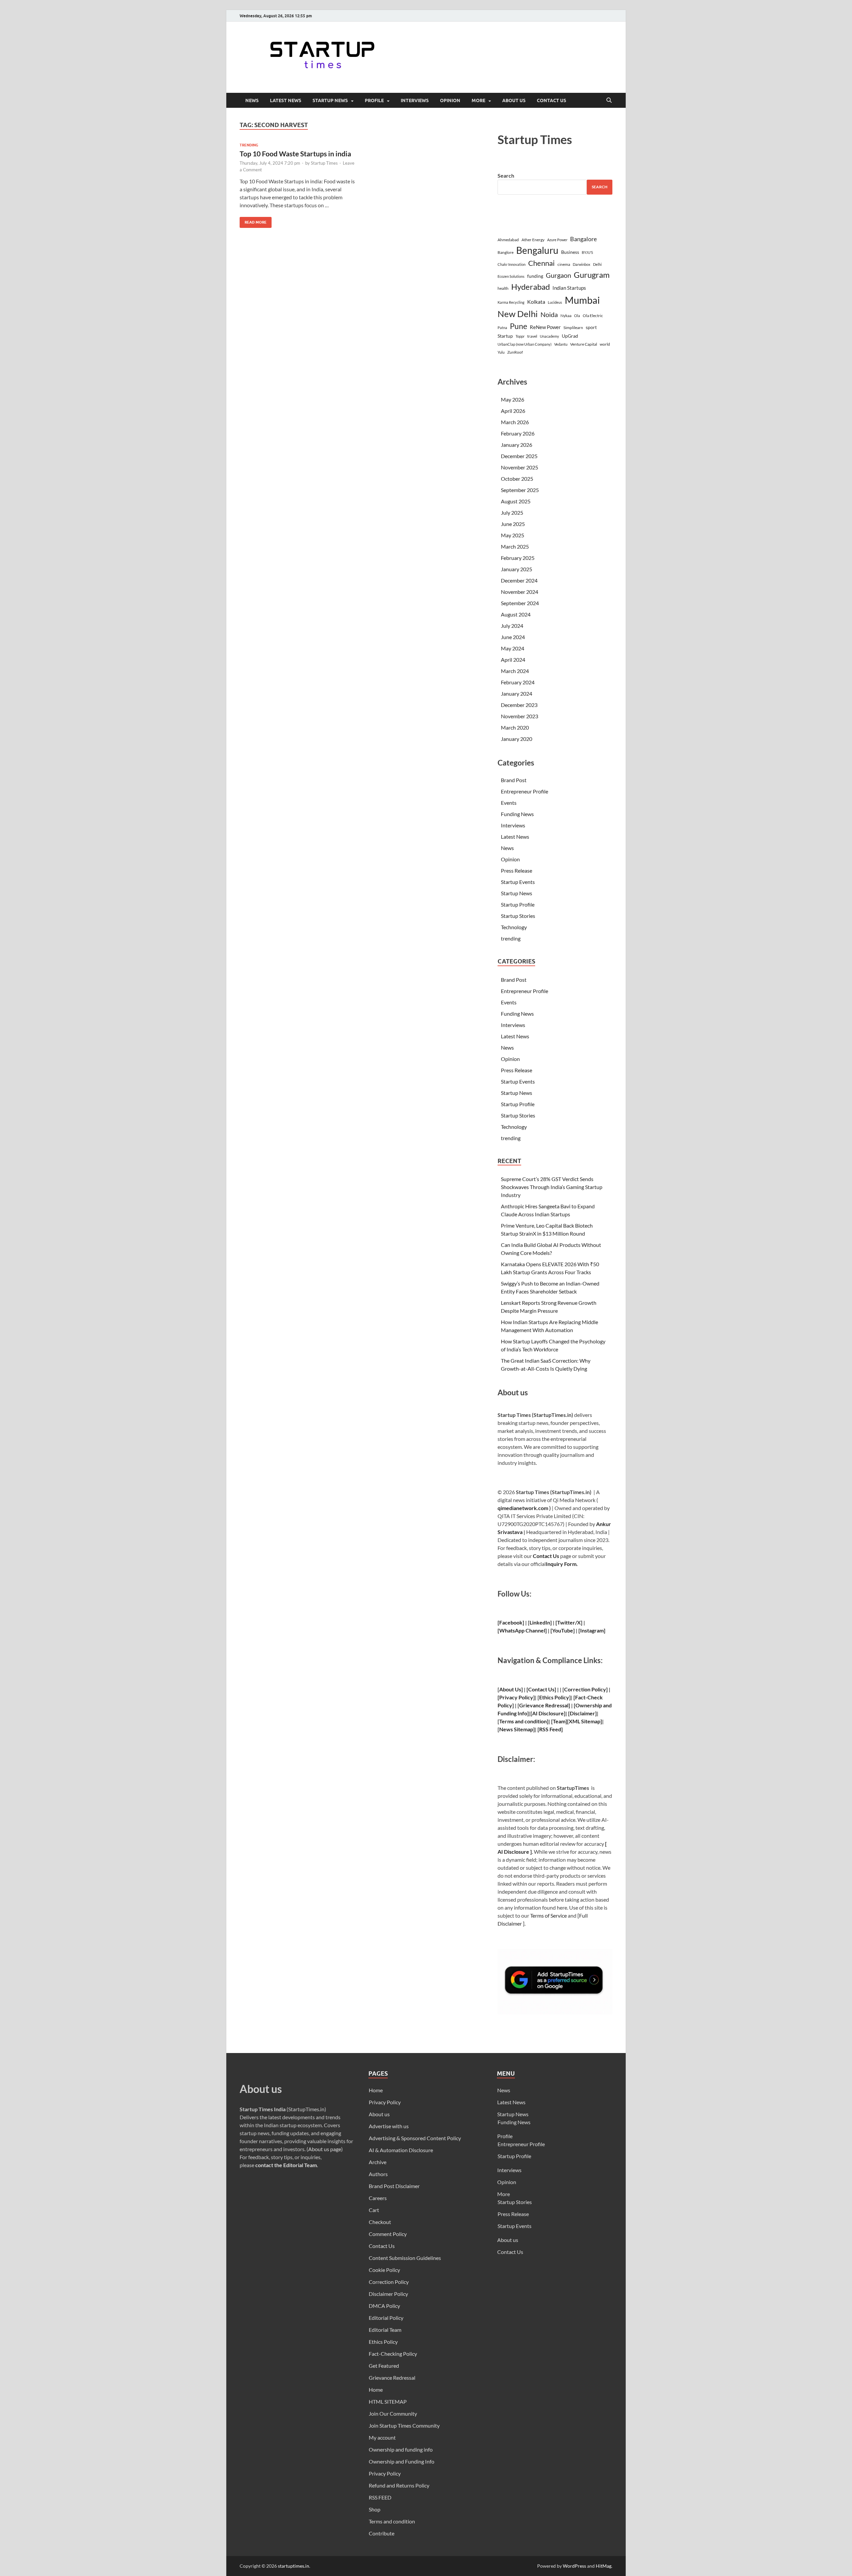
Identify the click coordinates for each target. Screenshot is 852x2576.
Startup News (330, 100)
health (503, 288)
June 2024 (513, 637)
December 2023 (519, 705)
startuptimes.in (294, 2566)
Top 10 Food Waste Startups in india (295, 154)
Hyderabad (531, 287)
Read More (253, 221)
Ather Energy (533, 240)
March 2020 (515, 727)
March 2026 (515, 422)
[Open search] (609, 100)
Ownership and (594, 1705)
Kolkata (536, 302)
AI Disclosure (548, 1713)
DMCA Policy (384, 2306)
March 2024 (515, 671)
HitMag (604, 2566)
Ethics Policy (554, 1697)
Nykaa (566, 316)
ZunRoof (515, 352)
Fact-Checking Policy (393, 2354)
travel (532, 336)
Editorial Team (385, 2330)
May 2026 (513, 399)
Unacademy (549, 336)
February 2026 (518, 433)
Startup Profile (518, 904)
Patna (502, 328)
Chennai (541, 263)
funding (535, 276)
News (252, 100)
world (605, 344)
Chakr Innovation (512, 264)
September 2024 (520, 603)
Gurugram (592, 275)
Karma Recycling (511, 302)
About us (514, 100)
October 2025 (517, 479)
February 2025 (518, 558)
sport (591, 327)
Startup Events (518, 882)
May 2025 (513, 535)
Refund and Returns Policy (399, 2485)
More (478, 100)
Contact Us (551, 100)
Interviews (415, 100)
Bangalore (583, 239)
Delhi (597, 264)
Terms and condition (392, 2521)
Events (509, 803)
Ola (577, 316)
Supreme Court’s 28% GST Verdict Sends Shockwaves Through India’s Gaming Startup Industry (552, 1187)
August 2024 (516, 614)
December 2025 (519, 456)
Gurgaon (558, 275)
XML (574, 1721)
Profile (374, 100)
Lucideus (555, 302)
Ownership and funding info (401, 2449)
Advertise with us (389, 2126)
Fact (580, 1697)
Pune (519, 326)
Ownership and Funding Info (402, 2461)
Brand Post (514, 780)
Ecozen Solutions (511, 276)
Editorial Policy (386, 2318)
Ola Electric (593, 316)
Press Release (517, 870)
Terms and (511, 1721)
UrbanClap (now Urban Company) (525, 344)
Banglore (506, 252)
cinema (564, 264)
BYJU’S (587, 252)
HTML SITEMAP (388, 2402)
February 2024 (518, 682)
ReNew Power (545, 327)
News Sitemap (516, 1729)
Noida (549, 315)
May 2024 (513, 648)
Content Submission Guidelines (405, 2258)
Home (376, 2090)
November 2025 (520, 467)
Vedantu (561, 344)
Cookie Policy (384, 2270)
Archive (378, 2162)
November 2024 (520, 592)
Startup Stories (518, 916)
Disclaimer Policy (388, 2294)
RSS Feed (550, 1729)
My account (382, 2437)
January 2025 (517, 569)
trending (249, 145)
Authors (378, 2174)
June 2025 (513, 524)
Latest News (286, 100)
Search (506, 175)
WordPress (574, 2566)
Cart (374, 2210)
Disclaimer (582, 1713)
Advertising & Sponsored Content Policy (415, 2138)
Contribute (382, 2533)
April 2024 (513, 660)
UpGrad (570, 336)
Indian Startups (569, 288)
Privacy (508, 1697)
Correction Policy (585, 1689)
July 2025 (512, 513)
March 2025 (515, 546)
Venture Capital (584, 344)
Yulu (501, 352)
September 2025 (520, 490)
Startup (505, 336)
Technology (514, 927)
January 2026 (517, 445)
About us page (325, 2149)
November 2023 (520, 716)
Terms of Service (548, 1915)
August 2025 (516, 501)
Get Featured (384, 2366)
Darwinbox (582, 264)
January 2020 (517, 739)
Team (559, 1721)
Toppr (520, 336)
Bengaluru (537, 250)
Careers (378, 2198)
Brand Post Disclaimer (394, 2186)
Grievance (532, 1705)
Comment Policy (388, 2234)
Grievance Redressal (392, 2378)
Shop (375, 2509)
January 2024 (517, 693)
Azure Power (557, 240)
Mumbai (582, 300)
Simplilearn (573, 328)
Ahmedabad (508, 240)
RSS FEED (380, 2497)
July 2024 (512, 626)
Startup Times (324, 163)
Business (570, 252)
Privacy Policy (385, 2102)
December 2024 (519, 580)
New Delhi (518, 314)
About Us (510, 1689)
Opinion (450, 100)
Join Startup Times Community (404, 2425)
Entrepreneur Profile (525, 791)
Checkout (380, 2222)
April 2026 (513, 411)
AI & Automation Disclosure (401, 2150)
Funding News (517, 814)
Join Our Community (393, 2413)
